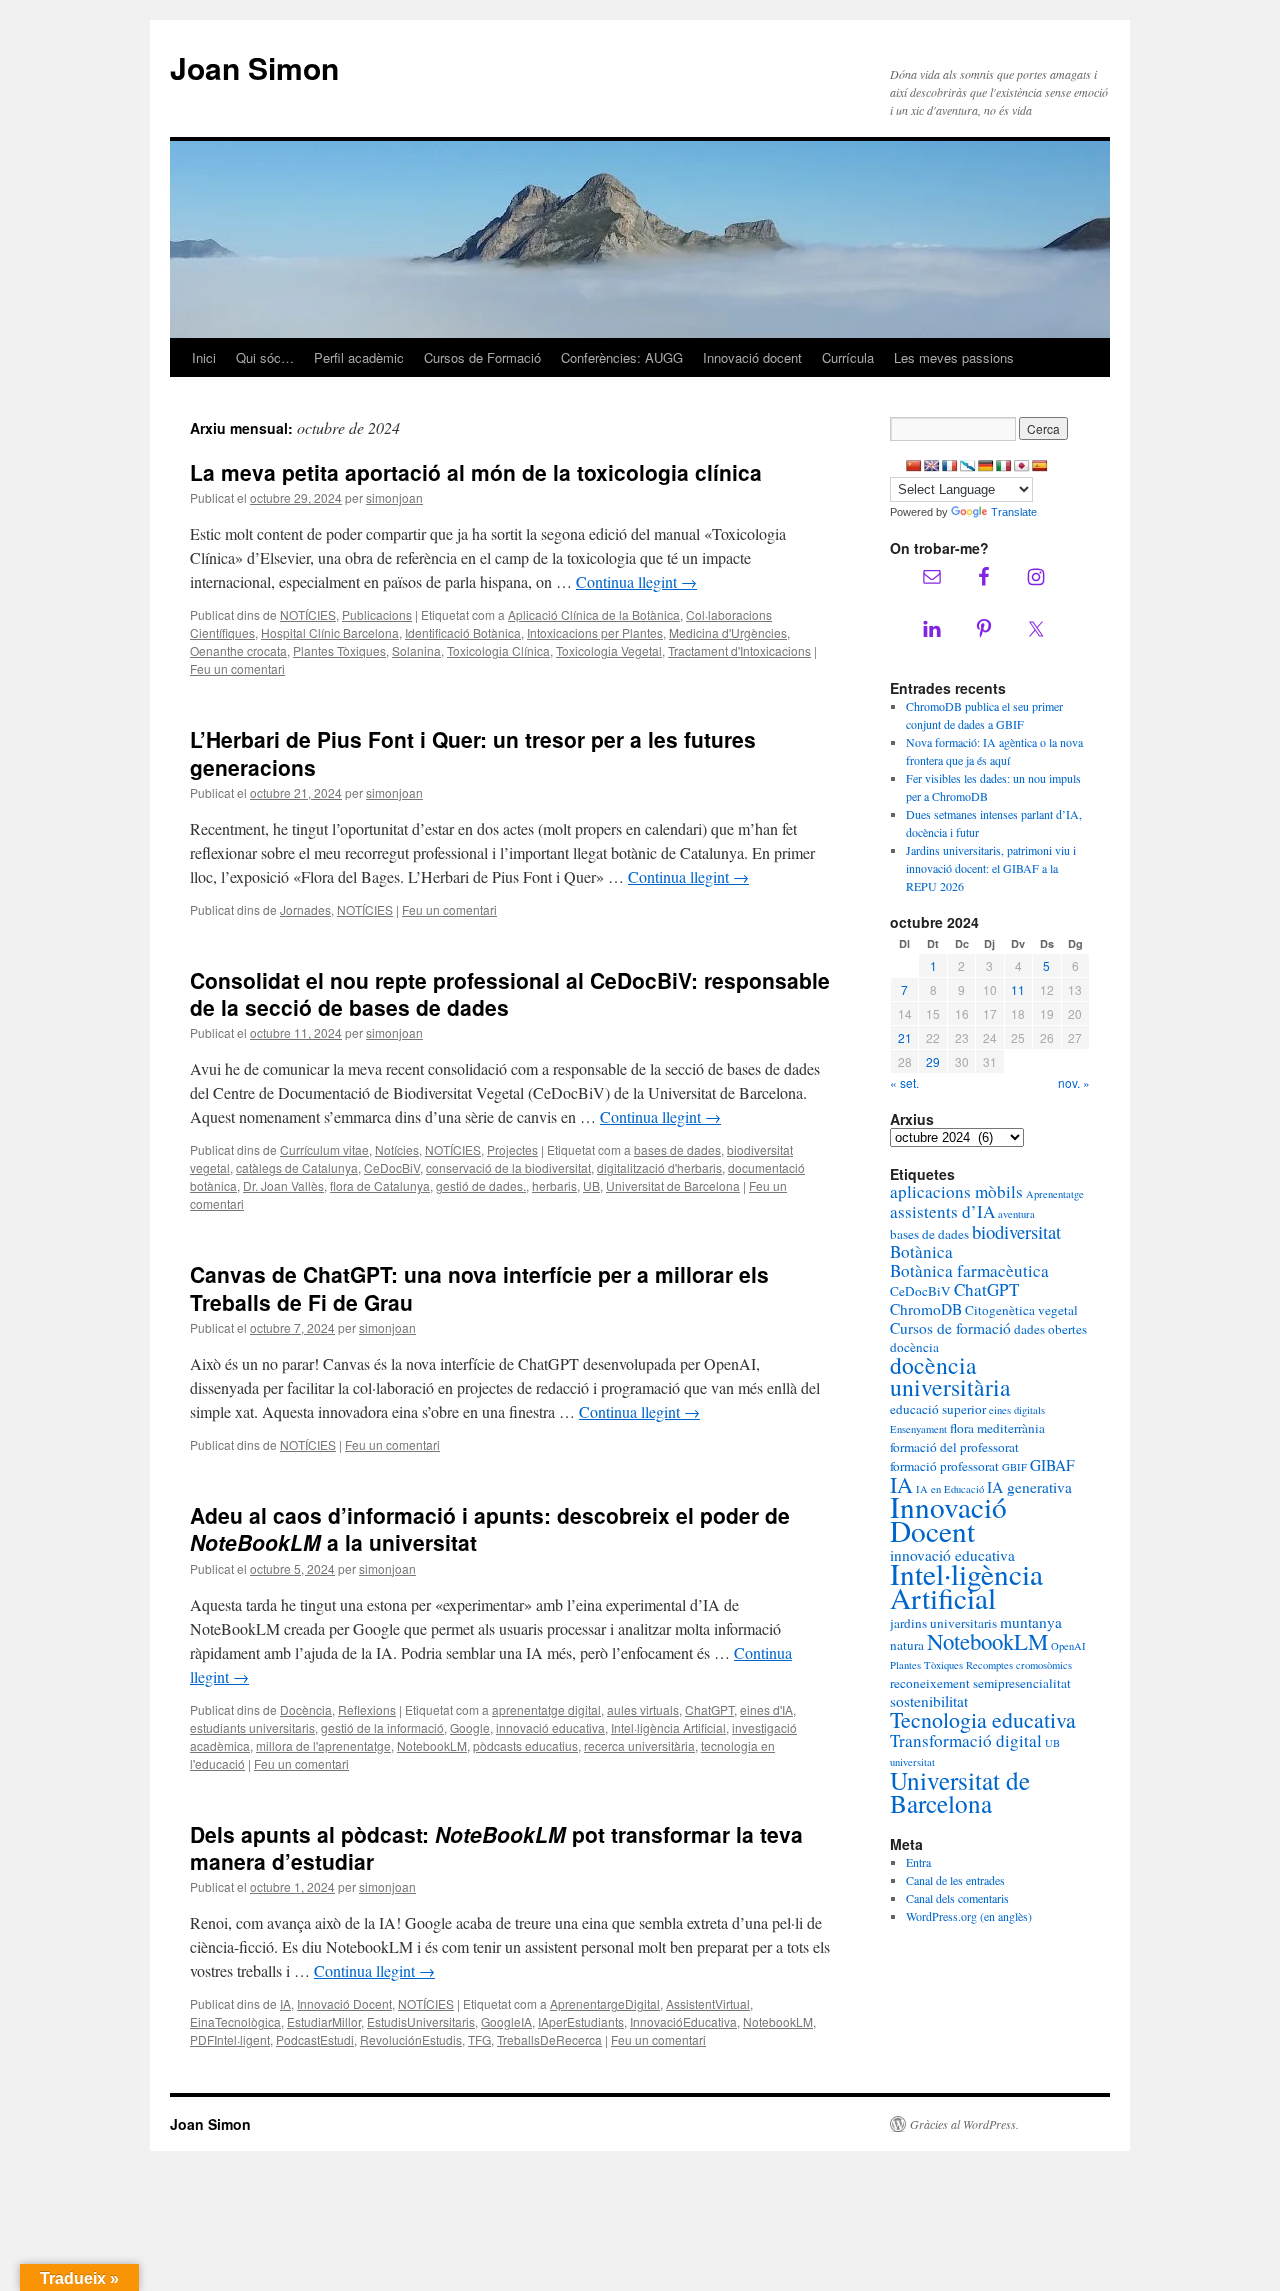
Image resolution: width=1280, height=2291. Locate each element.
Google (470, 1727)
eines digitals (1017, 1410)
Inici (204, 357)
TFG (479, 2039)
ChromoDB (926, 1309)
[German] (986, 466)
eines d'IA (766, 1709)
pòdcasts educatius (525, 1745)
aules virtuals (643, 1709)
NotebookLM (432, 1745)
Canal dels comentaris (957, 1898)
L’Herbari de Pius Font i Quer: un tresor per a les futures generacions (473, 752)
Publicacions (377, 614)
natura (907, 1645)
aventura (1016, 1214)
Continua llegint (636, 581)
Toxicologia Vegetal (609, 650)
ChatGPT (709, 1709)
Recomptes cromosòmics (1019, 1665)
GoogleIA (506, 2021)
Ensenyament (918, 1429)
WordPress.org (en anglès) (969, 1916)
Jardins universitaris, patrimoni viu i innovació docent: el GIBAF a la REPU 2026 (991, 868)
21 (905, 1037)
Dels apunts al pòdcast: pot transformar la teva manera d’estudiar (496, 1847)
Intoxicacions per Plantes (595, 632)
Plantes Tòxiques (339, 650)
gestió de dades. (481, 1185)
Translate (1014, 512)
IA (285, 2003)
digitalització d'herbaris (659, 1167)
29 (933, 1061)
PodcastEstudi (315, 2039)
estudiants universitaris (252, 1727)
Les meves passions (954, 357)
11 (1018, 989)
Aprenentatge (1055, 1194)
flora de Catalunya (380, 1185)
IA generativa (1029, 1487)
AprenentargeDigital (605, 2003)
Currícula (848, 357)
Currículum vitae (324, 1149)
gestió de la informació (382, 1727)
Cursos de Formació (482, 357)
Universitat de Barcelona (673, 1185)
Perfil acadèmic (359, 357)
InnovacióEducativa (683, 2021)
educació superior (938, 1409)
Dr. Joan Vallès (283, 1185)
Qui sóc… (265, 357)
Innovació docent (752, 357)
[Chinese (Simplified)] (914, 466)
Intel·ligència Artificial (668, 1727)
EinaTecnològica (235, 2021)
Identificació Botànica (463, 632)
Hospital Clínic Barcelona (330, 632)
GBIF (1014, 1467)
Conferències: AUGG (622, 357)
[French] (950, 466)
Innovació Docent (344, 2003)
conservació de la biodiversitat (508, 1167)
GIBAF (1052, 1465)
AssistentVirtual (708, 2003)
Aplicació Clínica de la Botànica (594, 614)
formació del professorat (954, 1447)
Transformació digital (966, 1740)
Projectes (512, 1149)
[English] (932, 466)
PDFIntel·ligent (230, 2039)
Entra (918, 1862)
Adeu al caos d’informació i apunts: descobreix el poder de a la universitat (490, 1528)
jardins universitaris (943, 1623)
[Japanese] (1022, 466)
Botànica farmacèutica (969, 1270)
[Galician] (968, 466)
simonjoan (394, 497)
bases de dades (677, 1149)
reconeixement (930, 1683)
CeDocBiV (392, 1167)
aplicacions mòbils (956, 1191)
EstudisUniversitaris (421, 2021)
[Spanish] (1040, 466)
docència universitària (950, 1376)
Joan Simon (254, 67)
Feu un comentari (237, 668)
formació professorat (944, 1466)
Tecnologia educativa (983, 1719)
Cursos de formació (950, 1328)
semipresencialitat (1022, 1683)
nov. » (1074, 1082)
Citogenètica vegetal (1021, 1310)
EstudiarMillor (324, 2021)
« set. (904, 1082)
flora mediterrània (997, 1428)
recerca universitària (639, 1745)
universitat (912, 1762)
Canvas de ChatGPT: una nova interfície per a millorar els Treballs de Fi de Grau (479, 1287)
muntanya (1031, 1622)
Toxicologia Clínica (498, 650)
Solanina (416, 650)
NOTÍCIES (308, 614)
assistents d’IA (942, 1211)
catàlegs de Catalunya (297, 1167)
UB (591, 1185)
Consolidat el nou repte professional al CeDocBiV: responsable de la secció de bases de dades (510, 993)
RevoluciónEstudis (411, 2039)
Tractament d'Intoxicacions (739, 650)
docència (914, 1347)
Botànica (921, 1251)
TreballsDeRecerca (549, 2039)
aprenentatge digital (546, 1709)
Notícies (397, 1149)
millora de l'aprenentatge (323, 1745)
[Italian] (1004, 466)
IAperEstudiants (581, 2021)
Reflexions (367, 1709)
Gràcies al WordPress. (964, 2124)
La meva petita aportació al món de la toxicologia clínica (476, 472)
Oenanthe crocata (238, 650)
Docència (306, 1709)
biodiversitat (1016, 1231)
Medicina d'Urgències (728, 632)
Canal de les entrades (955, 1880)
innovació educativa (550, 1727)
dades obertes (1050, 1329)
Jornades (305, 909)
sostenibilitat (929, 1701)
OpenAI (1068, 1646)
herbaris (554, 1185)
